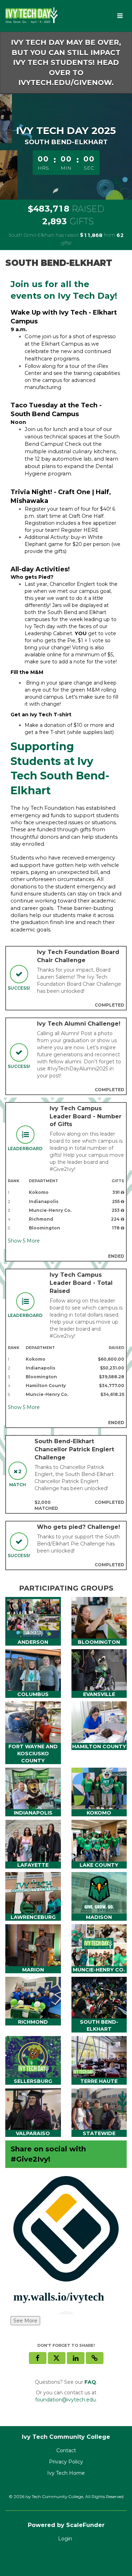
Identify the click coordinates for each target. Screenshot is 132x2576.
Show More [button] (24, 1241)
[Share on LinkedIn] (76, 2358)
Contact (66, 2450)
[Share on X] (57, 2358)
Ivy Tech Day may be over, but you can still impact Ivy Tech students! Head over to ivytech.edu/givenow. (66, 62)
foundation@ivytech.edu (65, 2400)
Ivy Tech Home (66, 2473)
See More (25, 2321)
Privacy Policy (66, 2462)
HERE (92, 530)
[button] (95, 2358)
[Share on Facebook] (38, 2358)
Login (65, 2539)
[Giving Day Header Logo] (32, 16)
